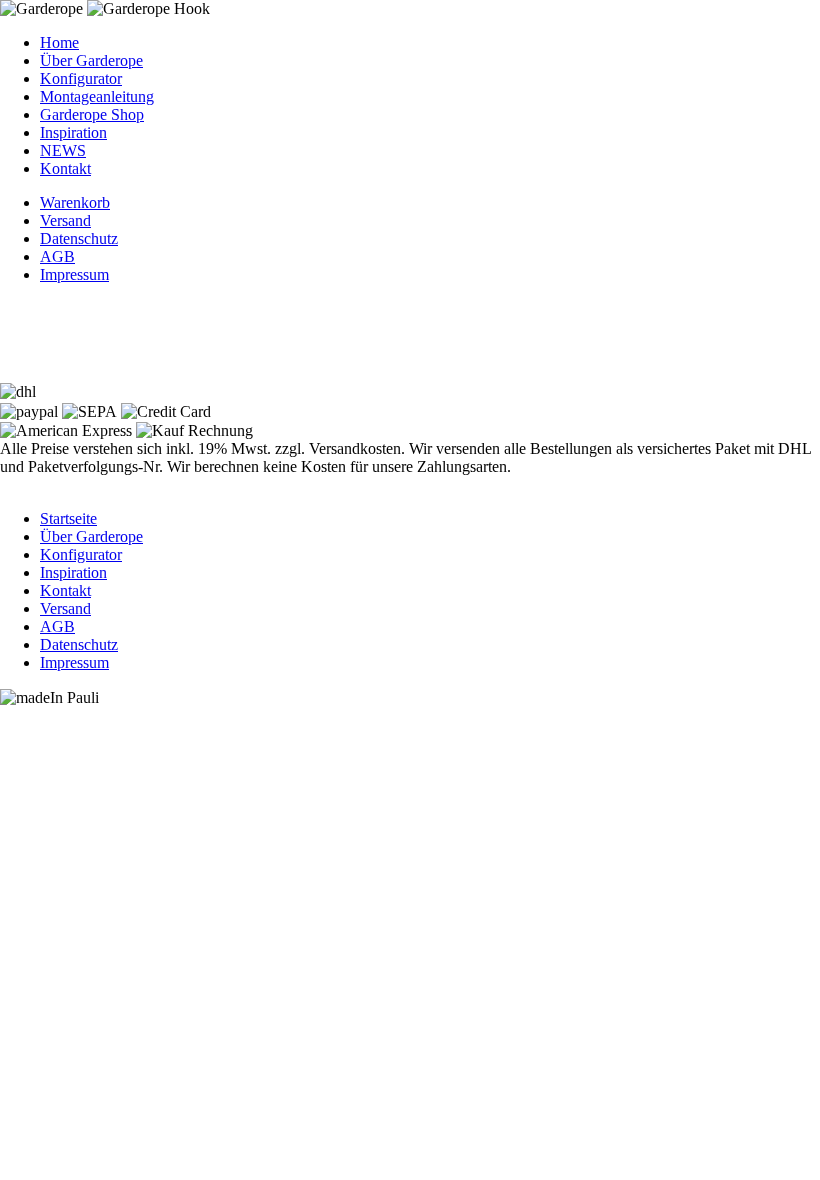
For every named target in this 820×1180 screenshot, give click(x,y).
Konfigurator (81, 78)
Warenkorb (75, 202)
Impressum (74, 274)
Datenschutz (79, 238)
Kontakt (65, 168)
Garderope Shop (92, 114)
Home (59, 42)
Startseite (68, 518)
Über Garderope (91, 60)
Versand (65, 220)
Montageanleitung (97, 96)
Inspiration (73, 132)
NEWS (63, 150)
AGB (57, 256)
